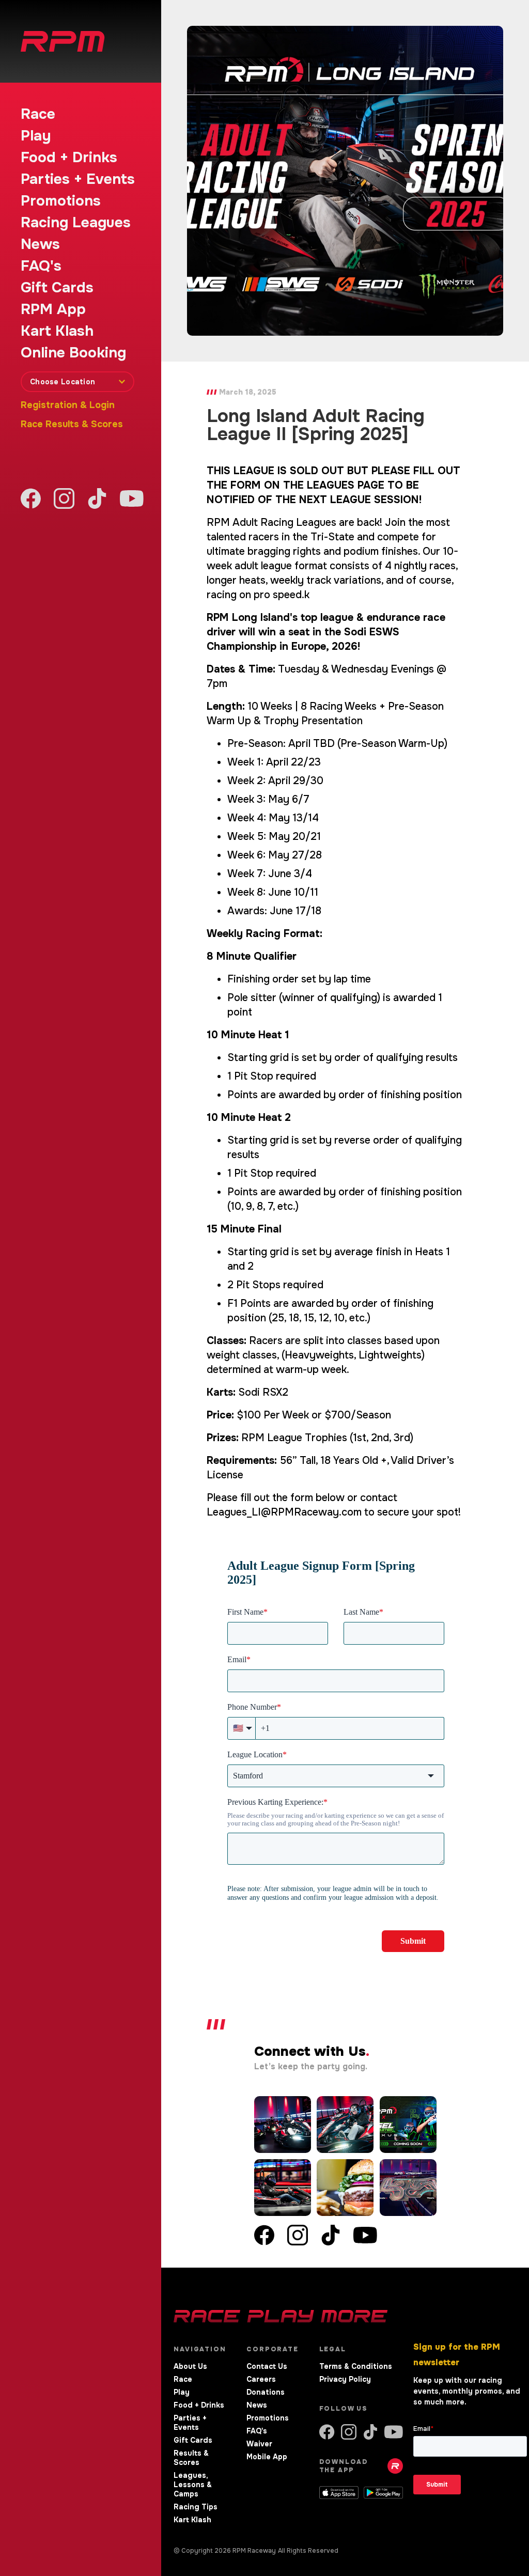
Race (38, 114)
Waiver (259, 2444)
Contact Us (267, 2366)
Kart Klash (57, 331)
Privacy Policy (345, 2379)
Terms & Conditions (356, 2366)
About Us (190, 2366)
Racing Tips (196, 2507)
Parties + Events (78, 179)
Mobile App (267, 2457)
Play (36, 136)
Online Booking (73, 353)
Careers (261, 2379)
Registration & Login (68, 405)
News (40, 244)
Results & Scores (191, 2458)
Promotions (61, 201)
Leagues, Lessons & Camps (193, 2485)
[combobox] (77, 382)
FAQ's (41, 266)
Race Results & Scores (72, 424)
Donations (266, 2392)
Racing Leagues (76, 223)
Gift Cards (57, 288)
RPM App (53, 309)
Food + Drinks (69, 158)
